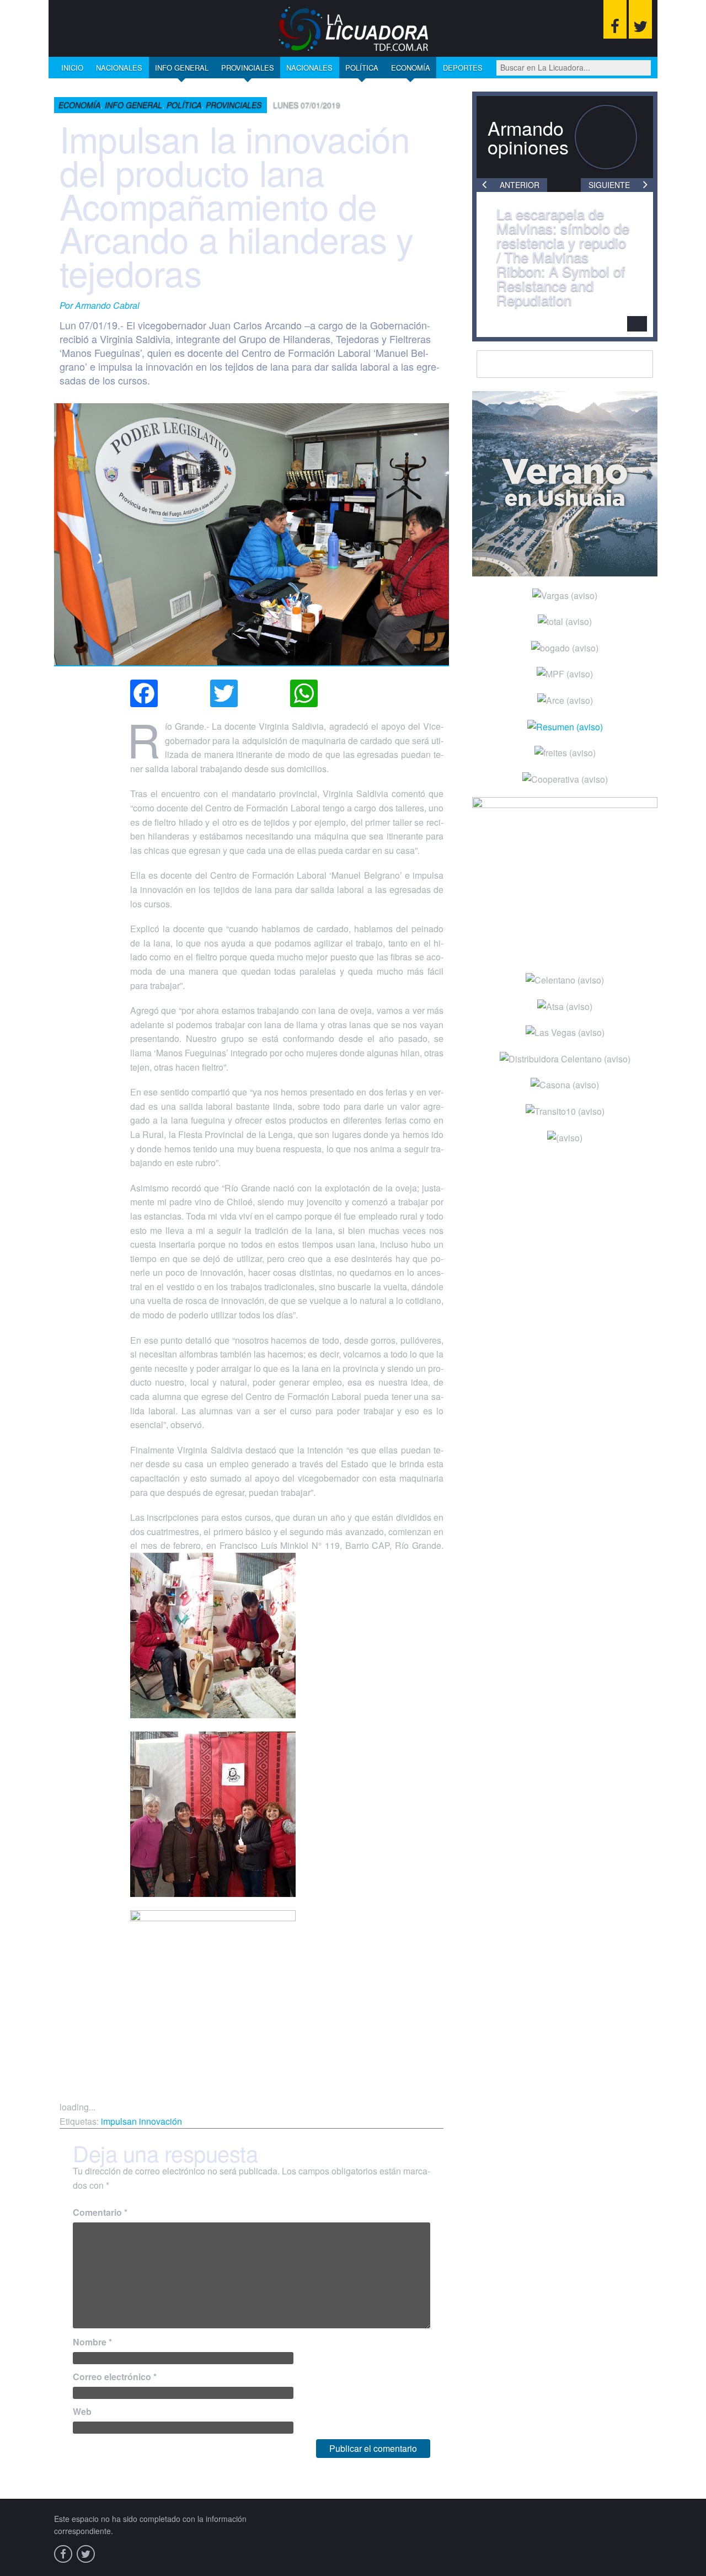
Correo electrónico (115, 2377)
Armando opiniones (528, 137)
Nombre (92, 2342)
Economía (411, 68)
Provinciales (248, 68)
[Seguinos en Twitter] (640, 19)
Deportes (463, 68)
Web (82, 2411)
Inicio (72, 68)
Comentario (100, 2212)
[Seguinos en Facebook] (615, 19)
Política (362, 68)
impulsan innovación (141, 2121)
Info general (182, 68)
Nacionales (119, 68)
